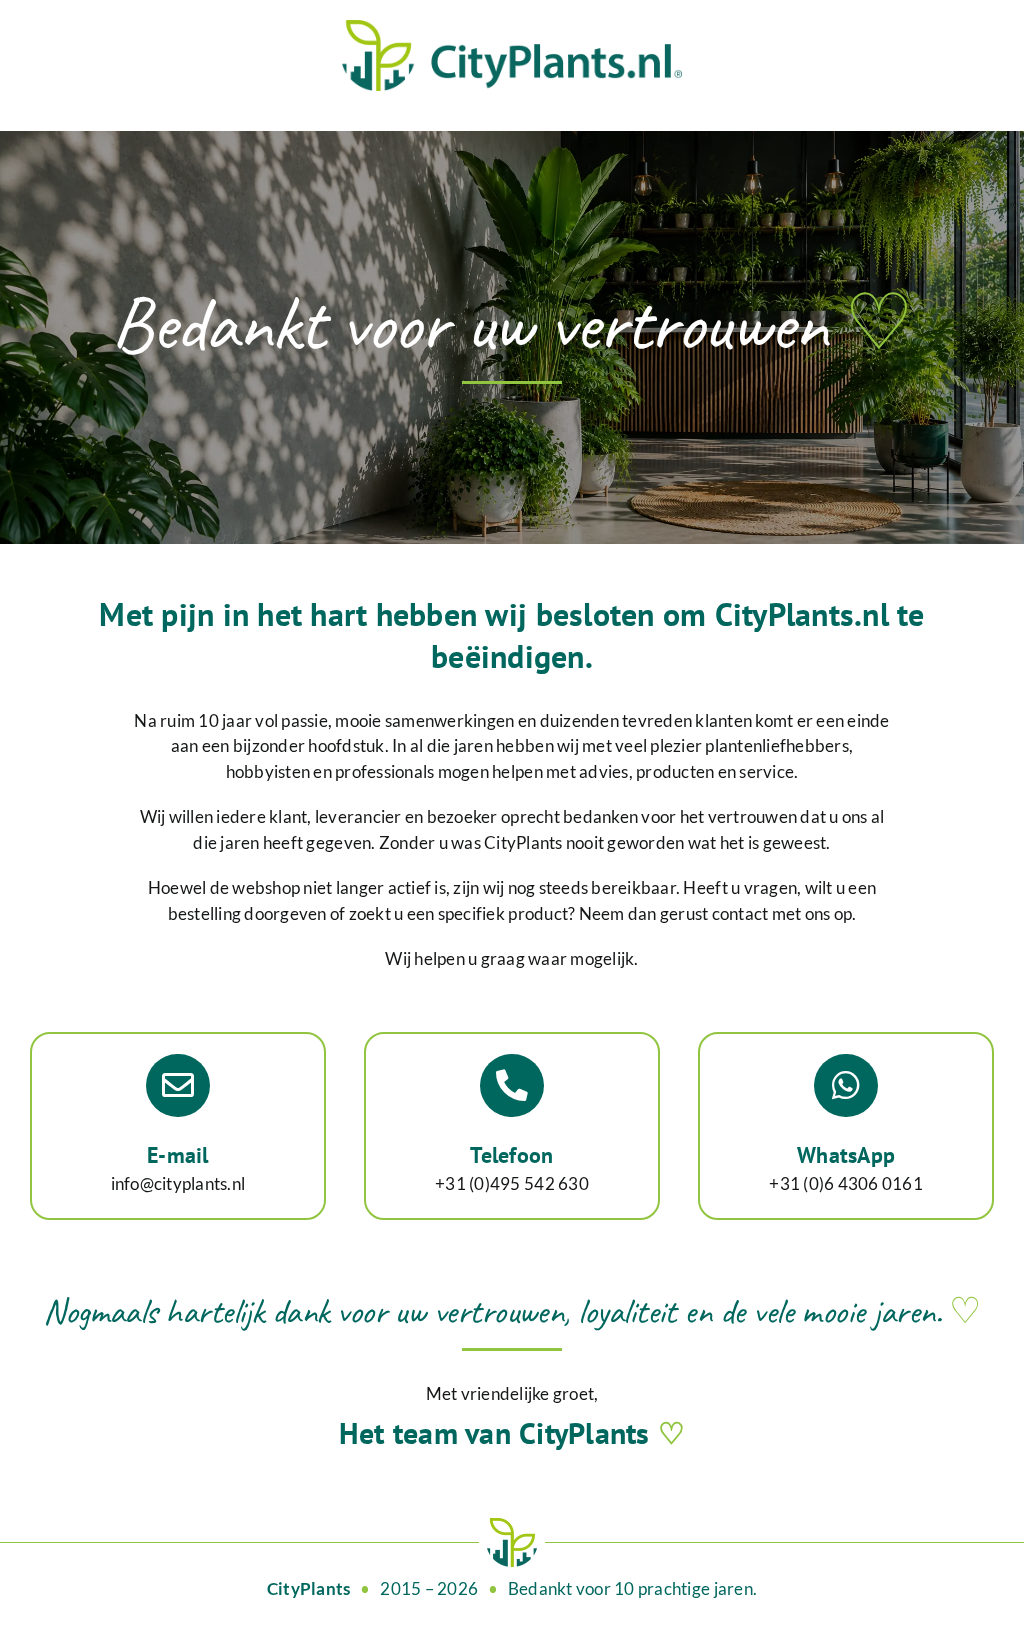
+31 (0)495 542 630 (512, 1183)
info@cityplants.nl (178, 1183)
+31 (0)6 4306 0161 (846, 1183)
